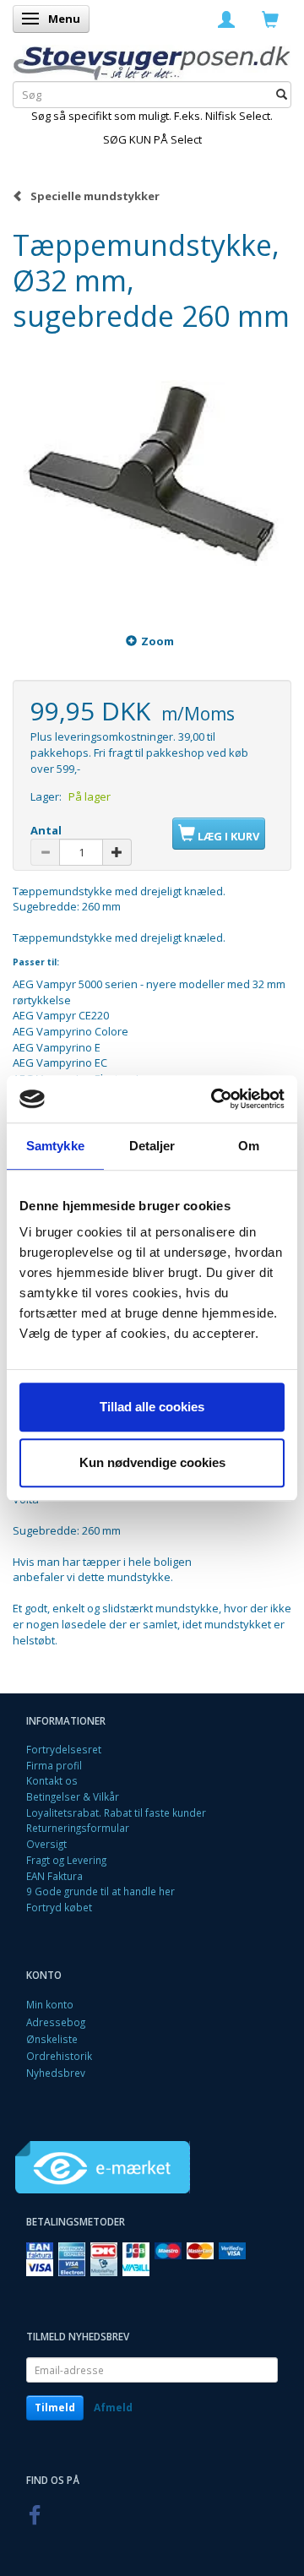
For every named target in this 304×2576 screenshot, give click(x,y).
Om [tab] (249, 1146)
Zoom (157, 641)
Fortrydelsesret (64, 1749)
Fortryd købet (59, 1907)
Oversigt (46, 1844)
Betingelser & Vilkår (73, 1796)
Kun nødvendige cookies (152, 1462)
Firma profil (54, 1765)
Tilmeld (55, 2408)
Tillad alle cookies (152, 1407)
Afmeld (113, 2408)
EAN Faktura (54, 1876)
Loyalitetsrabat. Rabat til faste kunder (116, 1812)
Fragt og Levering (66, 1860)
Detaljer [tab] (152, 1146)
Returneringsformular (78, 1828)
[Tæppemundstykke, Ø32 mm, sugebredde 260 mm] (152, 473)
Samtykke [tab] (55, 1146)
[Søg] (282, 95)
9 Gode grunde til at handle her (100, 1891)
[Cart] (270, 19)
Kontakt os (52, 1780)
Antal (46, 830)
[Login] (226, 19)
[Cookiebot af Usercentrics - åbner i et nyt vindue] (214, 1099)
